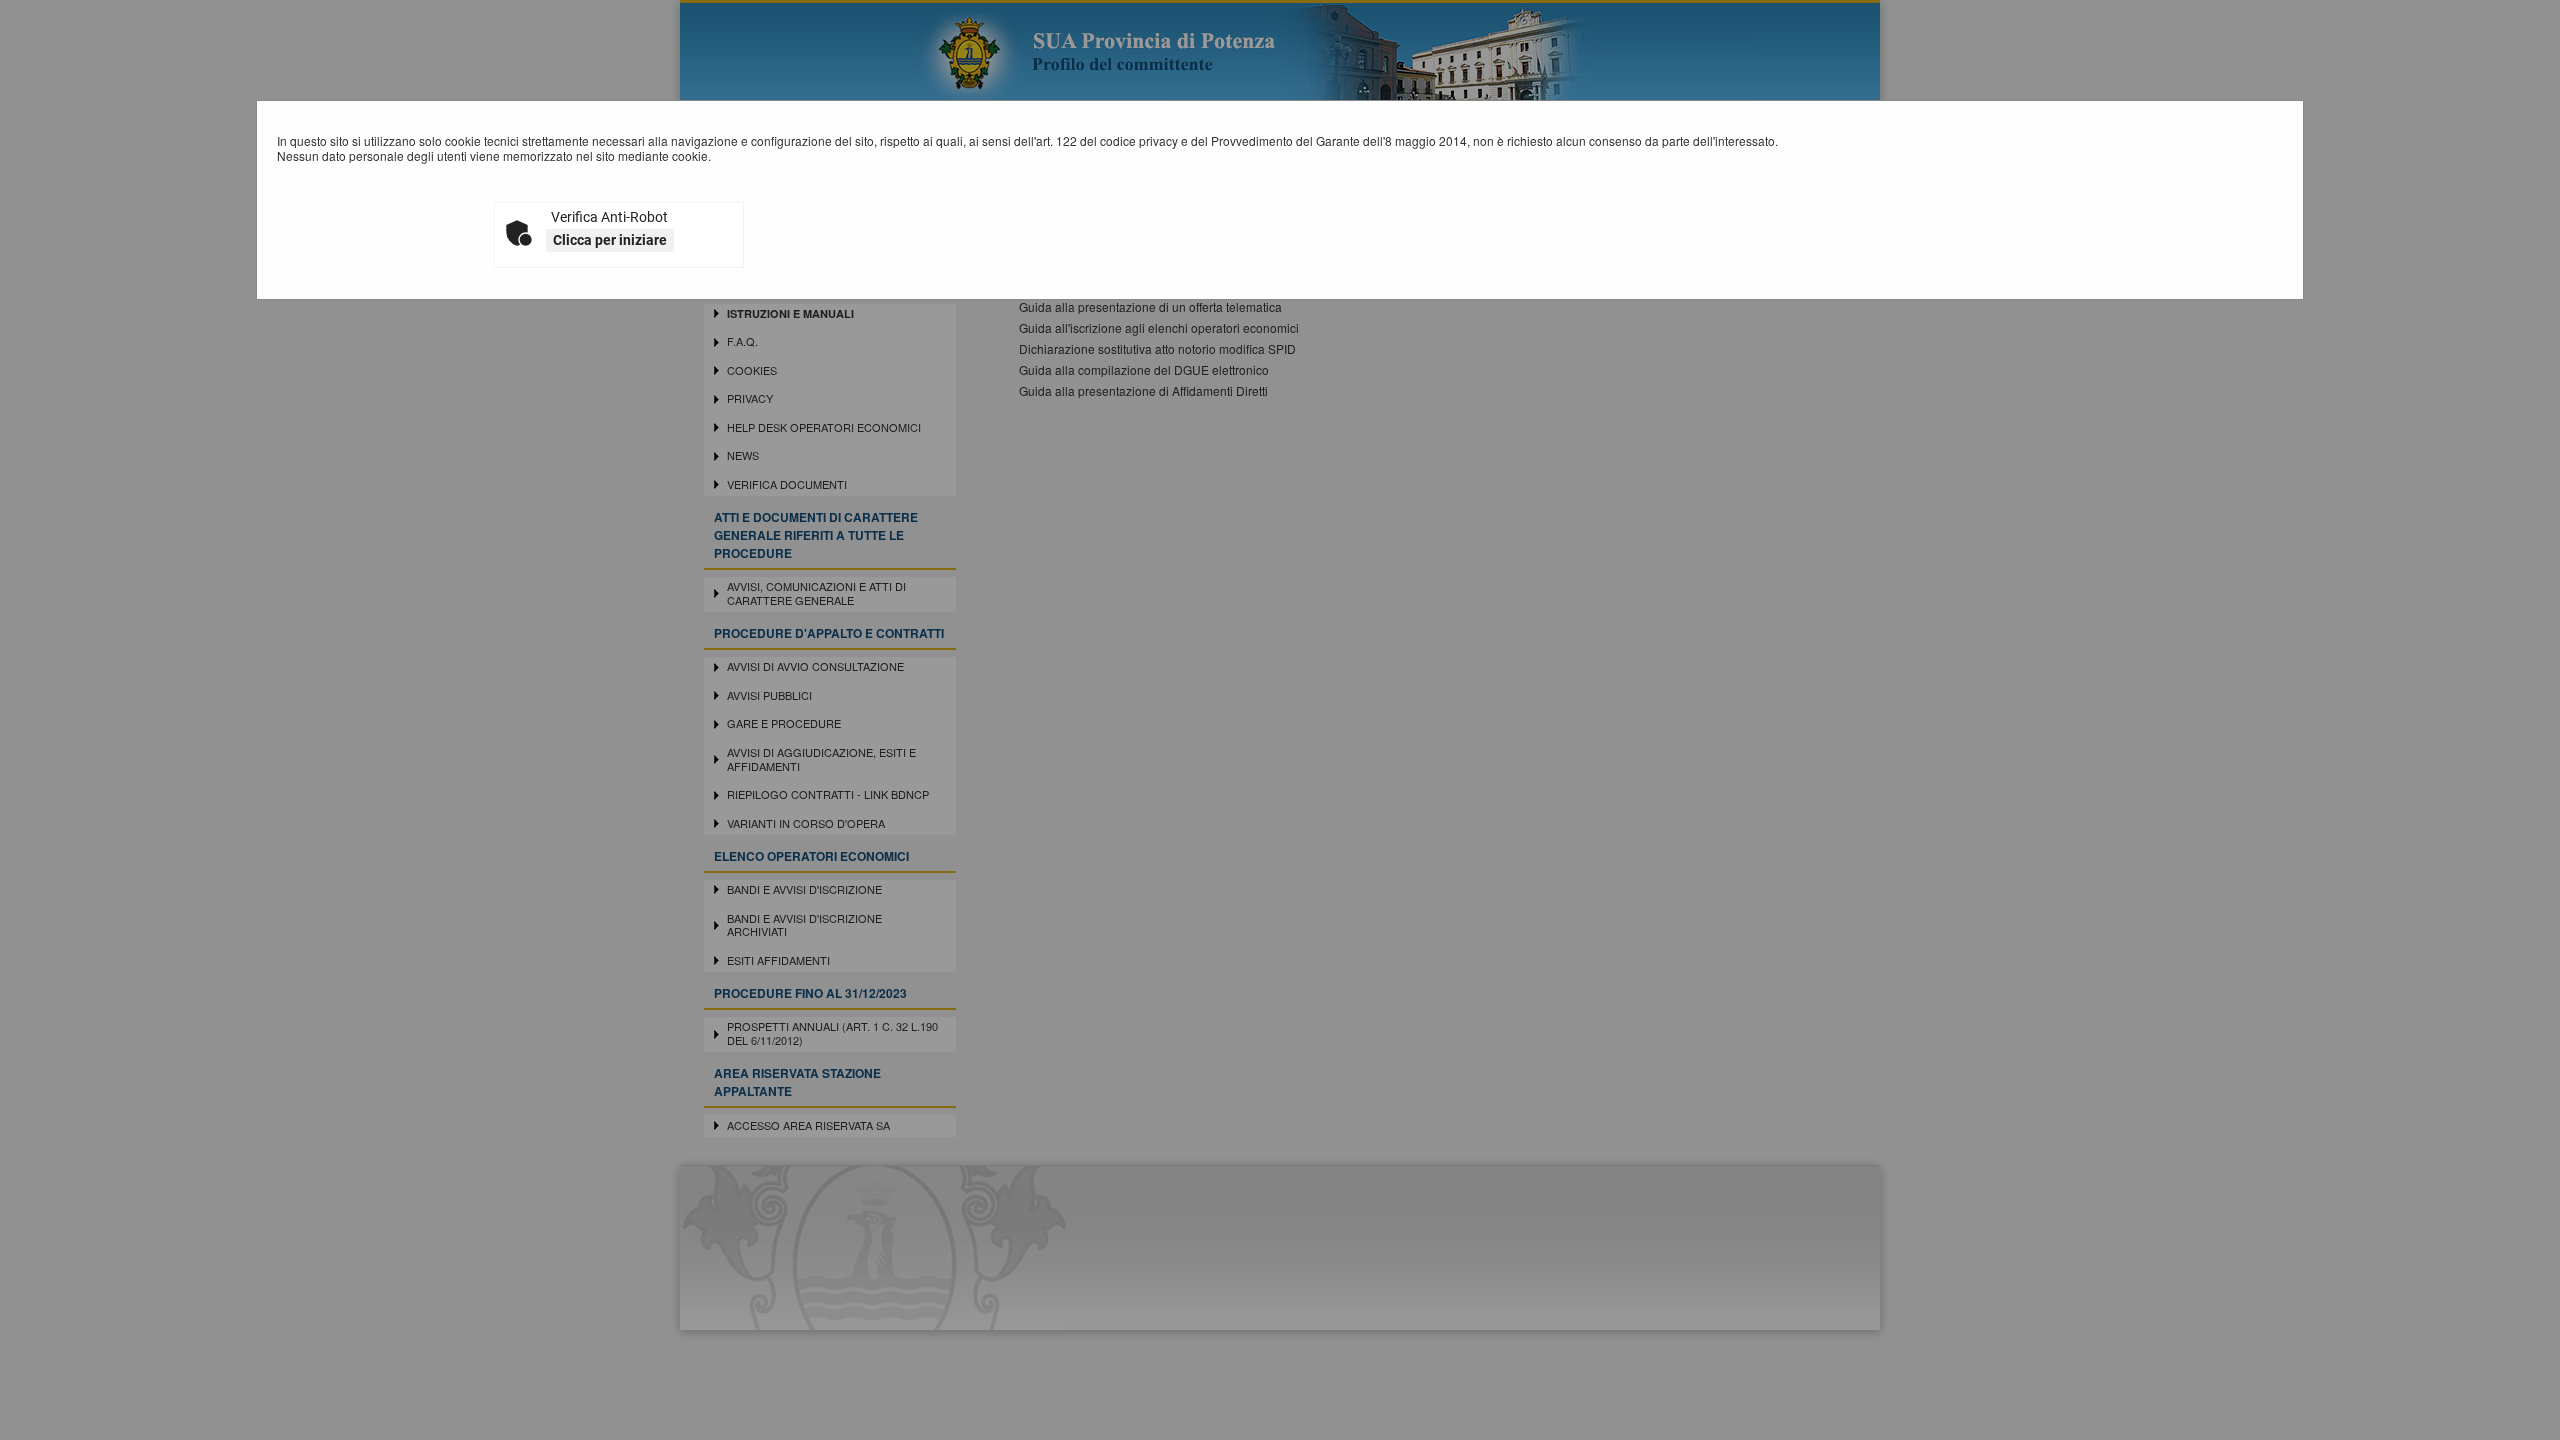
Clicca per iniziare (610, 240)
